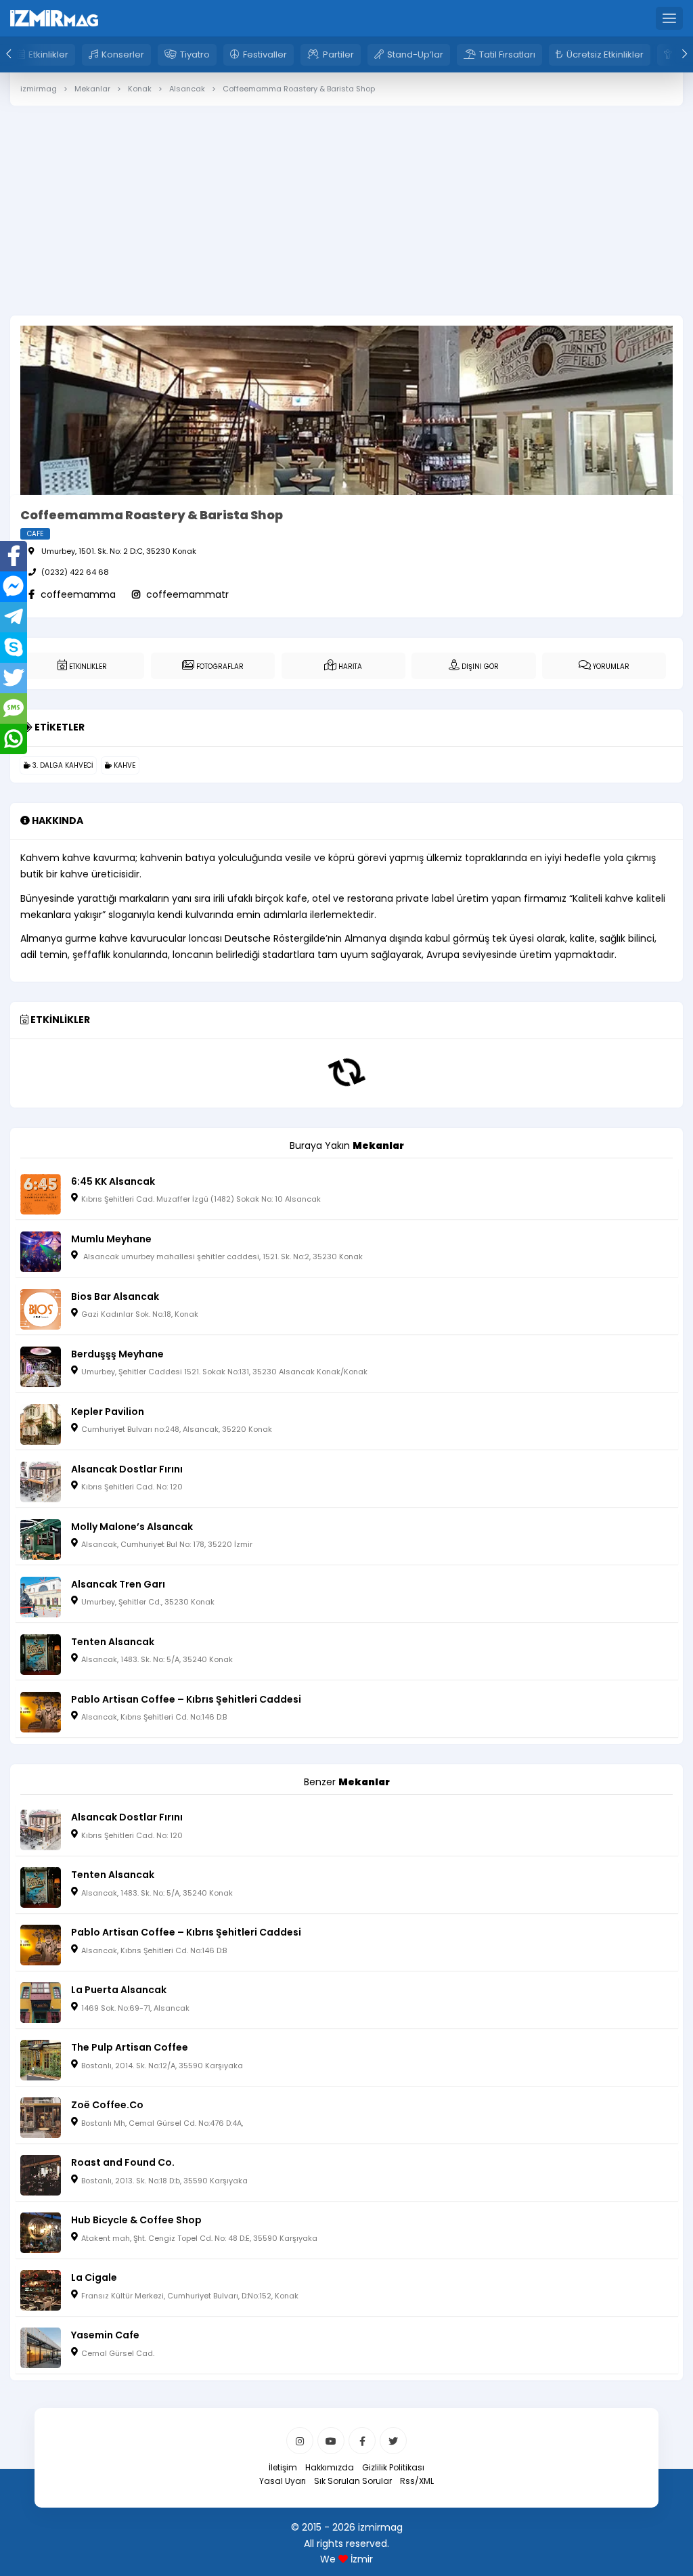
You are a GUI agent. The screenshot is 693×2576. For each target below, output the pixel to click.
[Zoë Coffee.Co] (41, 2117)
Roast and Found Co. (123, 2162)
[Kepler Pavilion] (41, 1423)
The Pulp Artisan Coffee (130, 2047)
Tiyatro (195, 54)
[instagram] (300, 2441)
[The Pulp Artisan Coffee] (41, 2059)
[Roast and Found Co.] (41, 2175)
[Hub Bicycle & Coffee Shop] (41, 2232)
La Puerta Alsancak (119, 1990)
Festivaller (265, 54)
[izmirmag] (54, 18)
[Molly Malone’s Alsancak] (41, 1538)
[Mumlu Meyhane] (41, 1250)
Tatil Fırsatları (507, 54)
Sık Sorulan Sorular (353, 2481)
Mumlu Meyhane (111, 1239)
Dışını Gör (479, 667)
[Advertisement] (346, 252)
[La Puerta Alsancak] (41, 2002)
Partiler (338, 54)
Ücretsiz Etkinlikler (605, 54)
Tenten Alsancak (113, 1642)
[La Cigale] (41, 2290)
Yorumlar (610, 667)
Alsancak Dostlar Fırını (127, 1469)
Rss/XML (417, 2481)
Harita (349, 667)
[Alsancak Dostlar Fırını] (41, 1481)
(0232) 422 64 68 (75, 572)
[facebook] (362, 2441)
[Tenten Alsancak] (41, 1653)
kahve (124, 765)
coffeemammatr (186, 594)
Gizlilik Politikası (393, 2467)
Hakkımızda (330, 2467)
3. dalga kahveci (62, 765)
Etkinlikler (48, 54)
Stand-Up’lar (415, 54)
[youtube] (331, 2441)
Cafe (35, 534)
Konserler (123, 54)
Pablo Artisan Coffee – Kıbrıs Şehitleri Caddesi (186, 1699)
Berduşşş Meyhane (117, 1354)
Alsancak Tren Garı (118, 1584)
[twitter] (393, 2441)
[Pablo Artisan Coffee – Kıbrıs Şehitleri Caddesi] (41, 1711)
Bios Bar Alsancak (115, 1296)
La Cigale (94, 2277)
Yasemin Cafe (105, 2335)
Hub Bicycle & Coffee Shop (136, 2220)
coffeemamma (77, 594)
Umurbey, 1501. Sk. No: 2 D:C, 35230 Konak (119, 551)
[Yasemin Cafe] (41, 2347)
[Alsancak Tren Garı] (41, 1596)
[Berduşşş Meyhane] (41, 1366)
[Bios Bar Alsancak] (41, 1308)
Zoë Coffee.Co (107, 2105)
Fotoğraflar (219, 667)
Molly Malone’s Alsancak (132, 1527)
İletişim (283, 2467)
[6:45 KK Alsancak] (41, 1193)
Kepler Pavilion (108, 1412)
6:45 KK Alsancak (113, 1181)
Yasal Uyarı (283, 2481)
